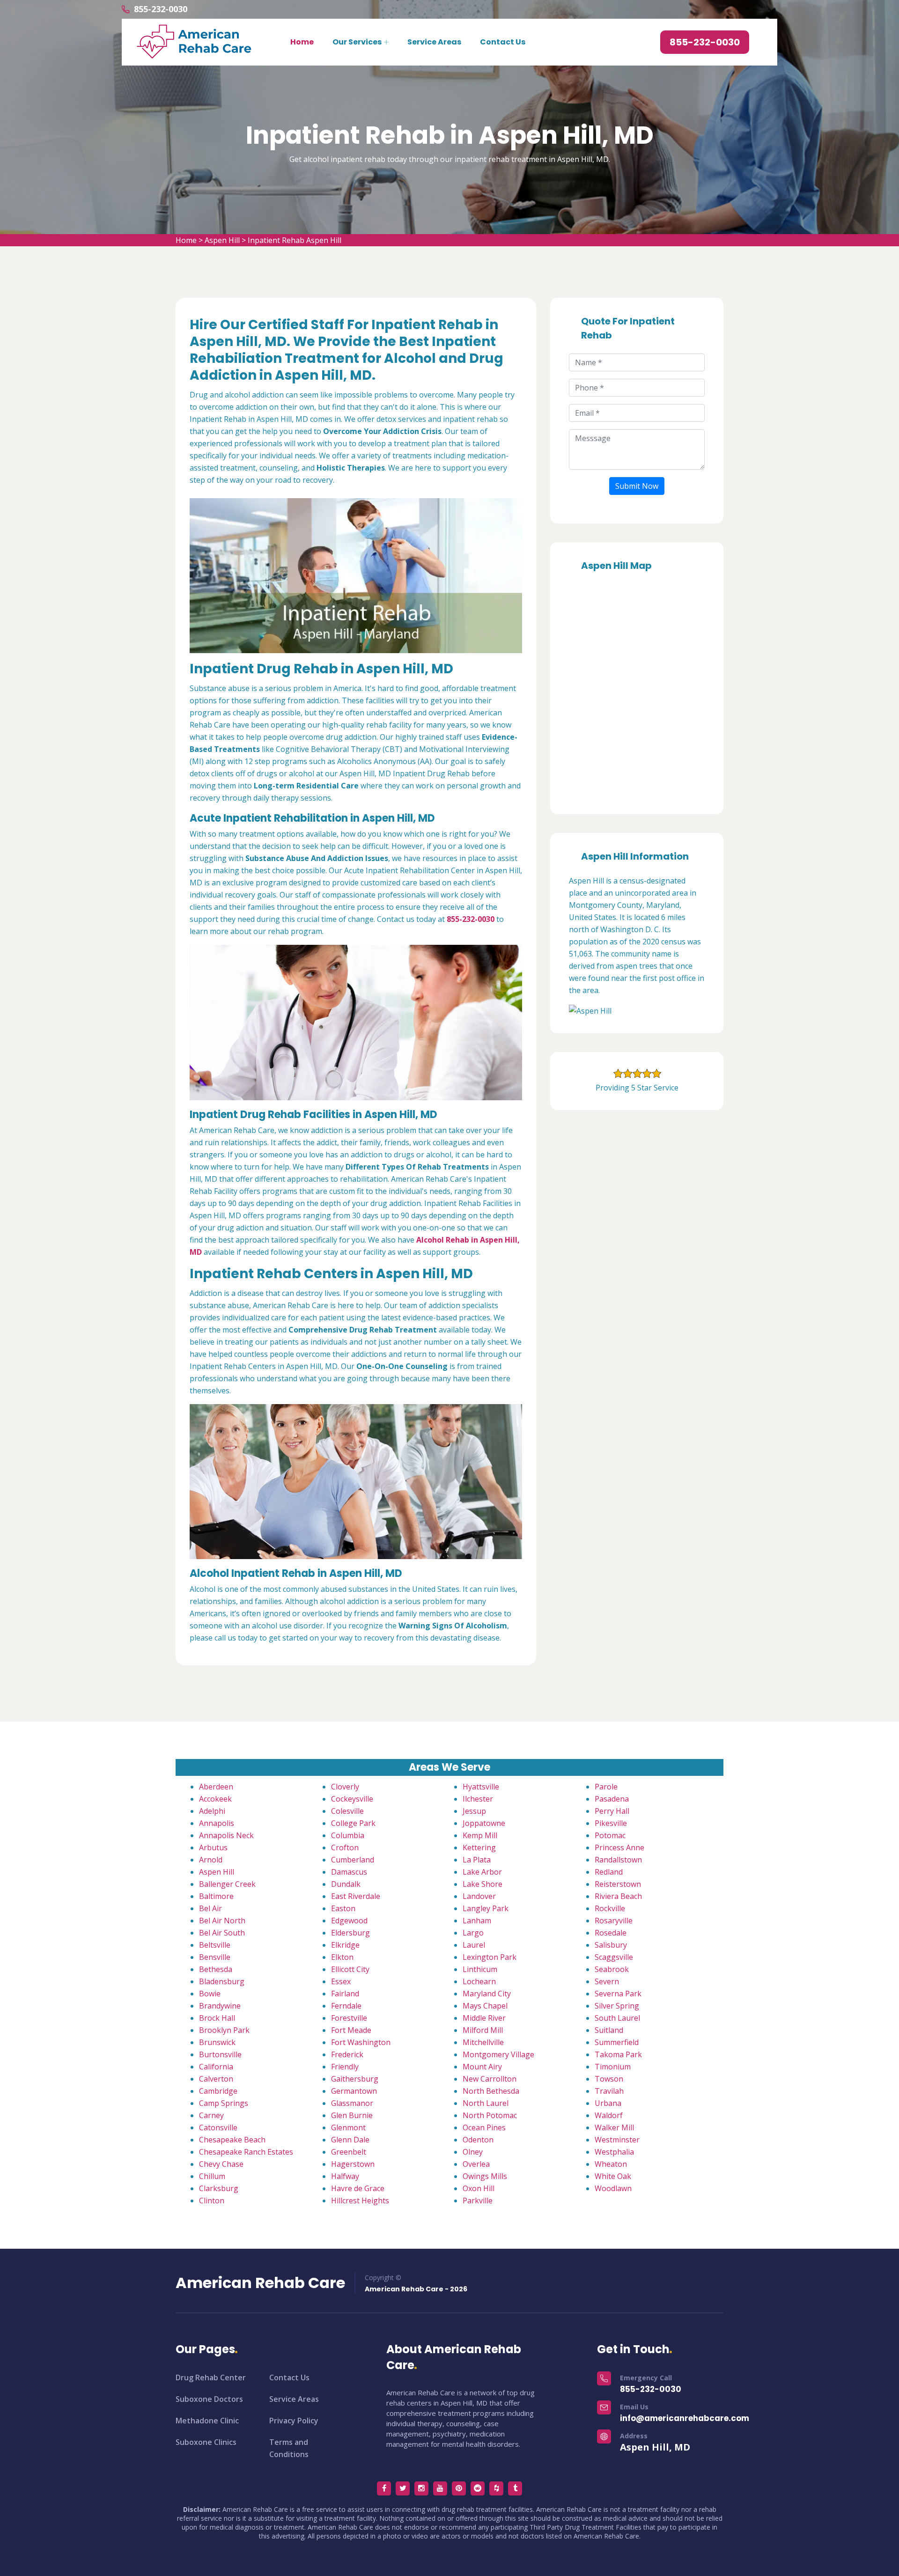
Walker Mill (614, 2127)
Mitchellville (483, 2042)
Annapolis (217, 1823)
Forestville (349, 2018)
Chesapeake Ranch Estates (246, 2152)
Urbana (608, 2103)
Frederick (347, 2054)
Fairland (345, 1994)
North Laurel (486, 2103)
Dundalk (346, 1884)
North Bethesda (491, 2091)
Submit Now (637, 486)
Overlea (476, 2164)
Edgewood (349, 1921)
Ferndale (346, 2006)
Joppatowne (484, 1823)
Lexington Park (490, 1957)
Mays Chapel (485, 2006)
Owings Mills (485, 2176)
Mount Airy (482, 2067)
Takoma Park (618, 2054)
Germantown (354, 2091)
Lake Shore (483, 1884)
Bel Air (210, 1908)
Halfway (345, 2176)
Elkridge (345, 1945)
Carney (211, 2115)
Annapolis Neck (226, 1835)
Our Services (357, 42)
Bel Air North (222, 1921)
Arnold (211, 1860)
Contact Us (503, 42)
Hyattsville (481, 1787)
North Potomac (490, 2115)
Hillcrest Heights (360, 2201)
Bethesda (216, 1969)
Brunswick (217, 2042)
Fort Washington (361, 2042)
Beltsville (215, 1945)
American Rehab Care (260, 2283)
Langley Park (486, 1908)
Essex (341, 1981)
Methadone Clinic (207, 2421)
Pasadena (612, 1799)
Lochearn (479, 1981)
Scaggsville (614, 1957)
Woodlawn (613, 2188)
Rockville (610, 1908)
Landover (479, 1896)
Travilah (609, 2091)
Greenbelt (349, 2152)
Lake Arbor (482, 1872)
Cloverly (345, 1787)
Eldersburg (350, 1933)
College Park (353, 1823)
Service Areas (434, 42)
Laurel (474, 1945)
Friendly (345, 2067)
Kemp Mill (480, 1835)
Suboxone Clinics (206, 2442)
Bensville (215, 1957)
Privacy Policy (294, 2421)
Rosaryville (614, 1921)
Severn (607, 1981)
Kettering (479, 1847)
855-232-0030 (161, 9)
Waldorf (609, 2115)
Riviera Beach (618, 1896)
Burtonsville (220, 2054)
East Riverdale (356, 1896)
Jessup (474, 1811)
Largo (473, 1933)
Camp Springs (224, 2103)
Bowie (210, 1994)
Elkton (342, 1957)
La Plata (477, 1860)
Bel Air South (222, 1933)
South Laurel (617, 2018)
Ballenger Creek (227, 1884)
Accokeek (215, 1799)
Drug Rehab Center (211, 2377)
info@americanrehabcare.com (685, 2418)
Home (302, 42)
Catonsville (218, 2127)
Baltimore (216, 1896)
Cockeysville (352, 1799)
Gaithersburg (355, 2079)
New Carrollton (490, 2079)
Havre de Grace (358, 2188)
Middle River (484, 2018)
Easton (343, 1908)
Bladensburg (222, 1981)
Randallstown (618, 1860)
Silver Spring (617, 2006)
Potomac (610, 1835)
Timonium (613, 2067)
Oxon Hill (479, 2188)
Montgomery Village (498, 2054)
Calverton (216, 2079)
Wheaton (611, 2164)
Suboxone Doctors (209, 2399)
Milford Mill (483, 2030)
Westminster (617, 2140)
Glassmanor (352, 2103)
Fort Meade (351, 2030)
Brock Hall (217, 2018)
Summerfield (617, 2042)
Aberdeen (216, 1787)
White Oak (613, 2176)
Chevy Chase (221, 2164)
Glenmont (348, 2127)
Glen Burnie (352, 2115)
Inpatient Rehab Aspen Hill (295, 240)
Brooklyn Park (224, 2030)
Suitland (609, 2030)
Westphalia (614, 2152)
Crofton (345, 1847)
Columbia (348, 1835)
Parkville (478, 2201)
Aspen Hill (222, 240)
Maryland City (487, 1994)
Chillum (212, 2176)
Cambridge (218, 2091)
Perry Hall (612, 1811)
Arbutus (213, 1847)
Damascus (349, 1872)
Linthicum (480, 1969)
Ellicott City (350, 1969)
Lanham (477, 1921)
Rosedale (611, 1933)
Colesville (347, 1811)
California (216, 2067)
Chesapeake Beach (232, 2140)
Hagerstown (353, 2164)
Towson (609, 2079)
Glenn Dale (350, 2140)
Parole (606, 1787)
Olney (473, 2152)
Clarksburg (219, 2188)
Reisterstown (618, 1884)
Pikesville (611, 1823)
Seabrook (612, 1969)
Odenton (478, 2140)
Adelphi (212, 1811)
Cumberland (353, 1860)
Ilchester (478, 1799)
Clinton (212, 2201)
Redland (609, 1872)
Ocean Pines (484, 2127)
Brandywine (220, 2006)
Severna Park (618, 1994)
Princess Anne (619, 1847)
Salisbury (611, 1945)
